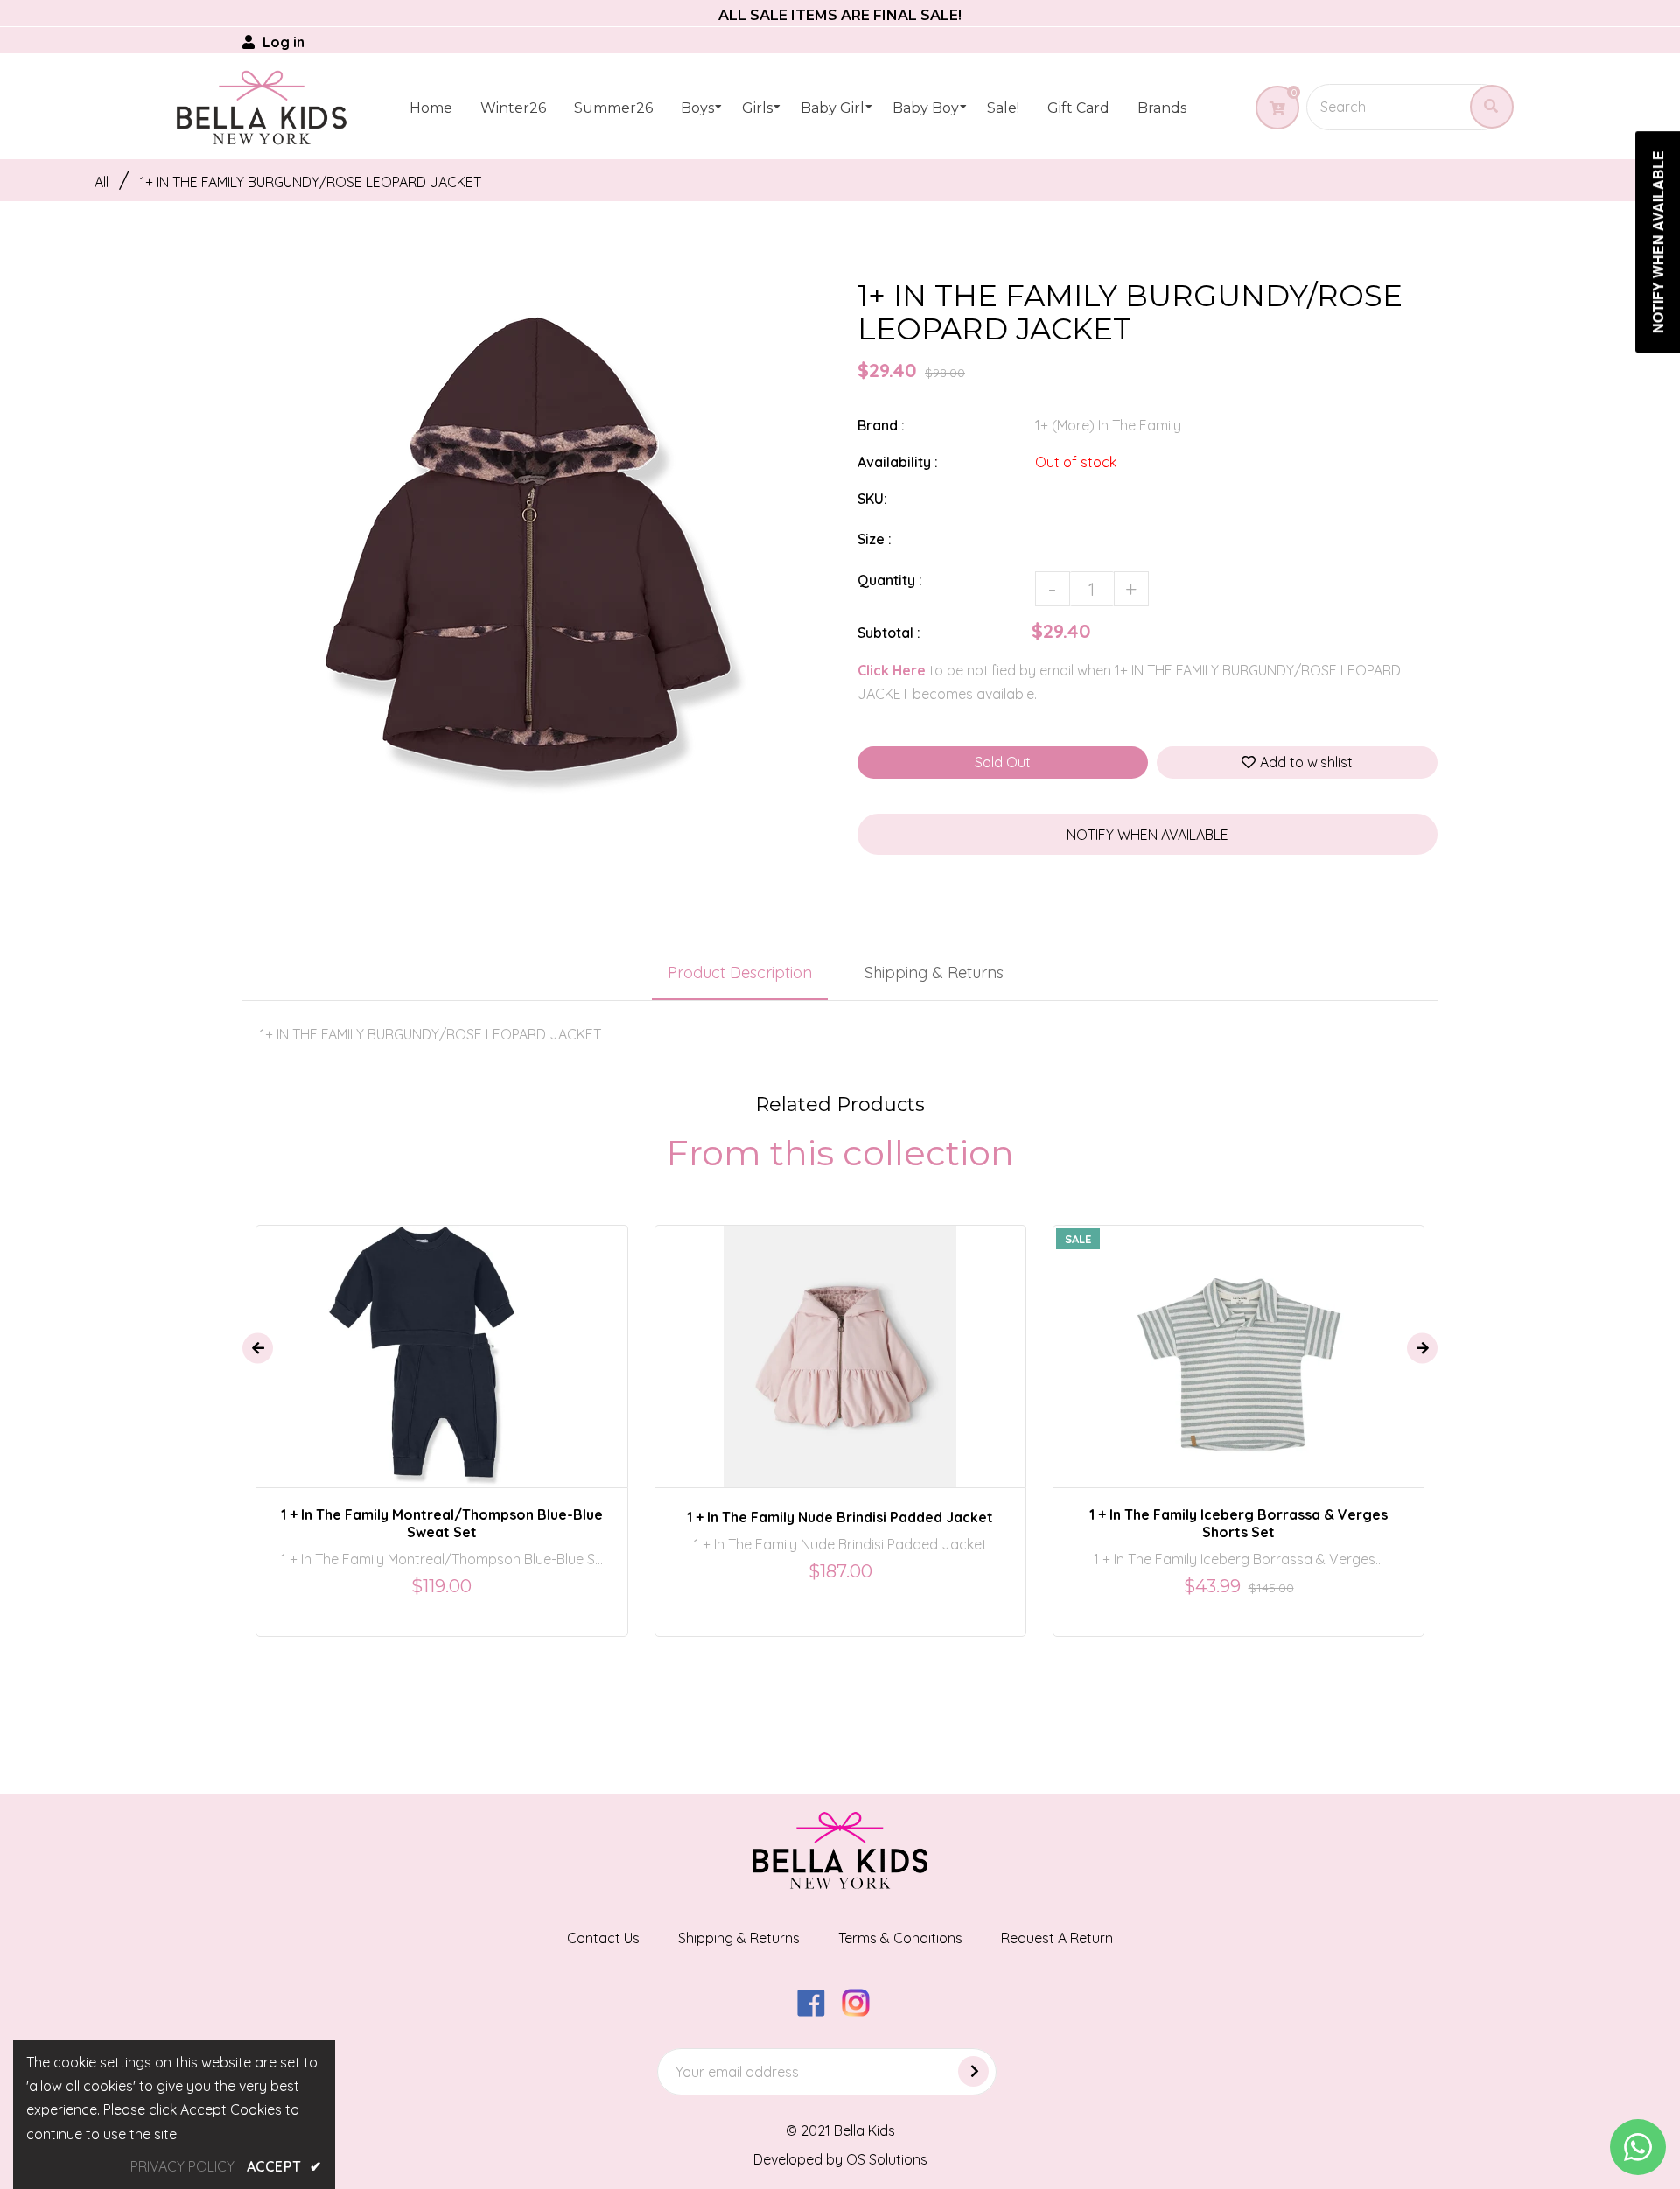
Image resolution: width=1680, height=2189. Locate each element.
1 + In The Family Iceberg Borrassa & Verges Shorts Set (1239, 1523)
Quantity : (890, 580)
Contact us (603, 1938)
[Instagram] (862, 2011)
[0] (1271, 108)
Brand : (881, 425)
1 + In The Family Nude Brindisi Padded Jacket (840, 1517)
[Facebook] (818, 2011)
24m (909, 1341)
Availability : (898, 462)
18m (448, 1341)
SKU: (872, 499)
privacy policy (182, 2166)
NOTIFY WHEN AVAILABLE (1148, 835)
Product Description (740, 972)
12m (820, 1341)
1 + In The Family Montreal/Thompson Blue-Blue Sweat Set (442, 1523)
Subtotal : (889, 633)
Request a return (1057, 1938)
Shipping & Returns (934, 972)
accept (284, 2166)
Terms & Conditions (900, 1938)
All (101, 182)
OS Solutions (887, 2159)
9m (779, 1341)
